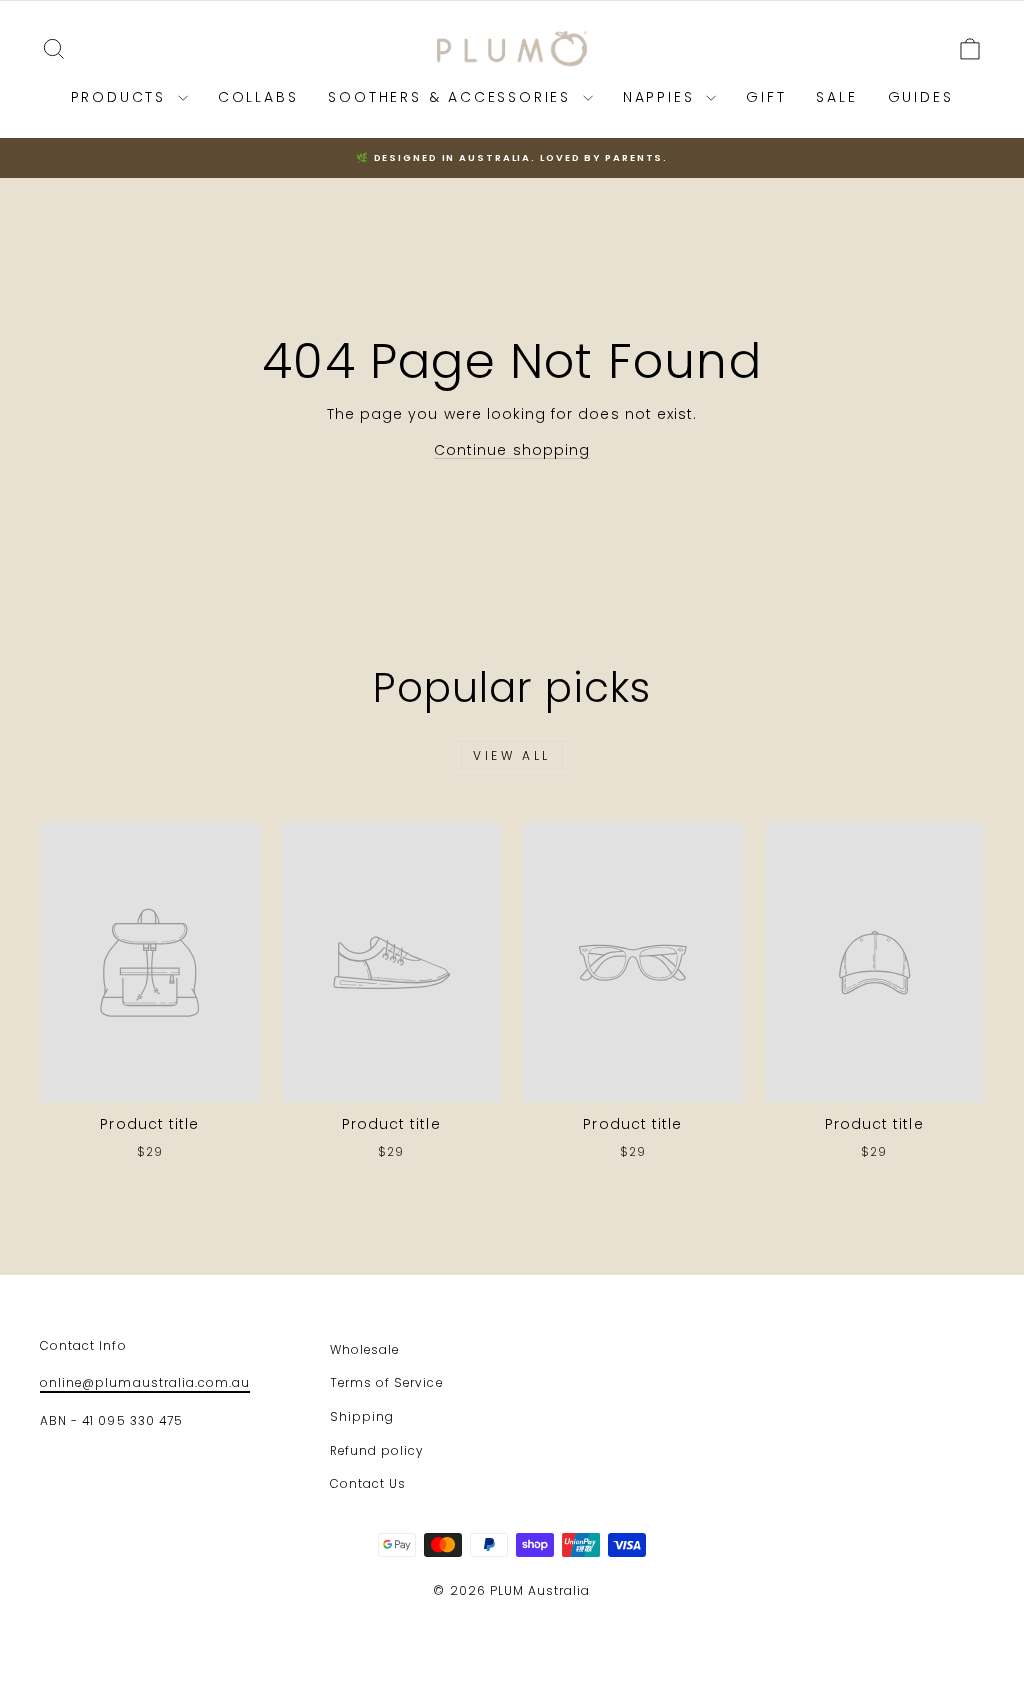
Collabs (258, 97)
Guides (921, 97)
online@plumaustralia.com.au (145, 1383)
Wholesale (364, 1350)
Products (122, 97)
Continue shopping (512, 450)
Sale (836, 97)
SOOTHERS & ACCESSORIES (452, 97)
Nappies (662, 97)
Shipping (362, 1417)
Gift (766, 97)
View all (512, 755)
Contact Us (368, 1484)
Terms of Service (386, 1383)
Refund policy (377, 1451)
